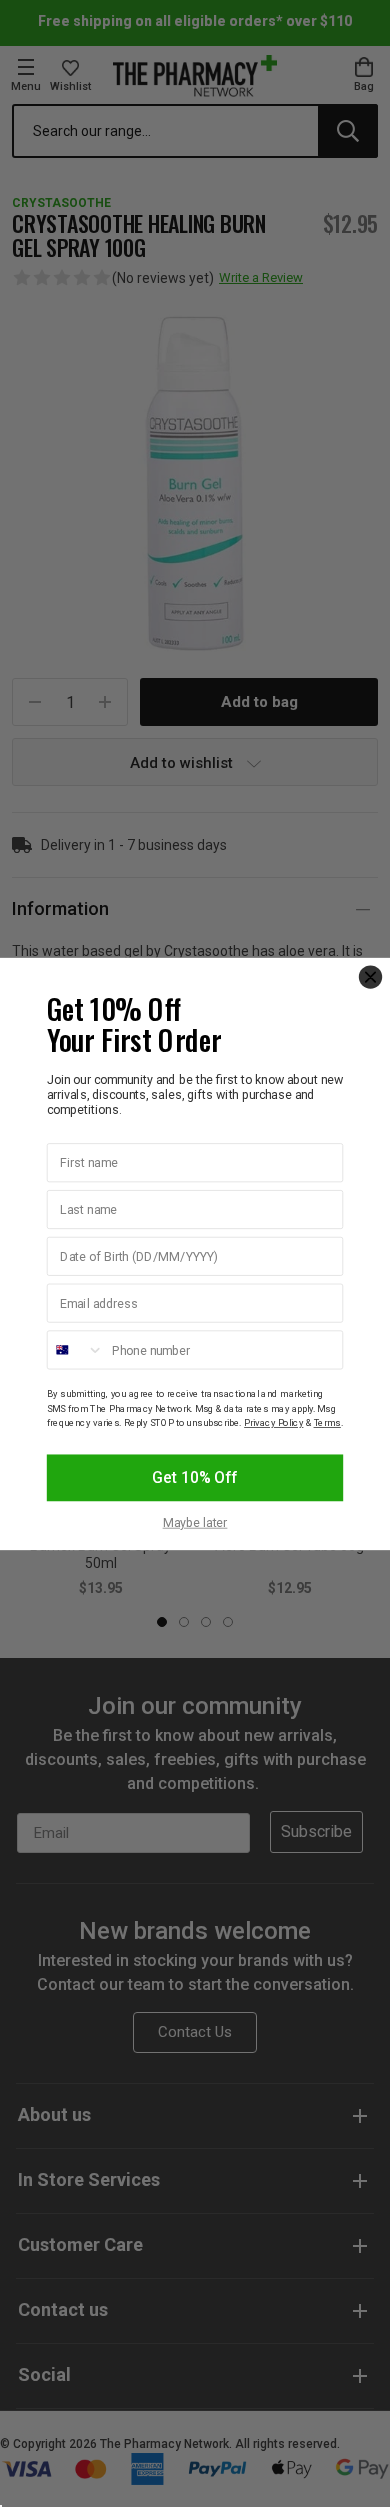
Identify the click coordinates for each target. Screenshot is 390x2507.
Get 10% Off (194, 1477)
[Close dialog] (370, 976)
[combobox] (76, 1349)
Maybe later (195, 1522)
